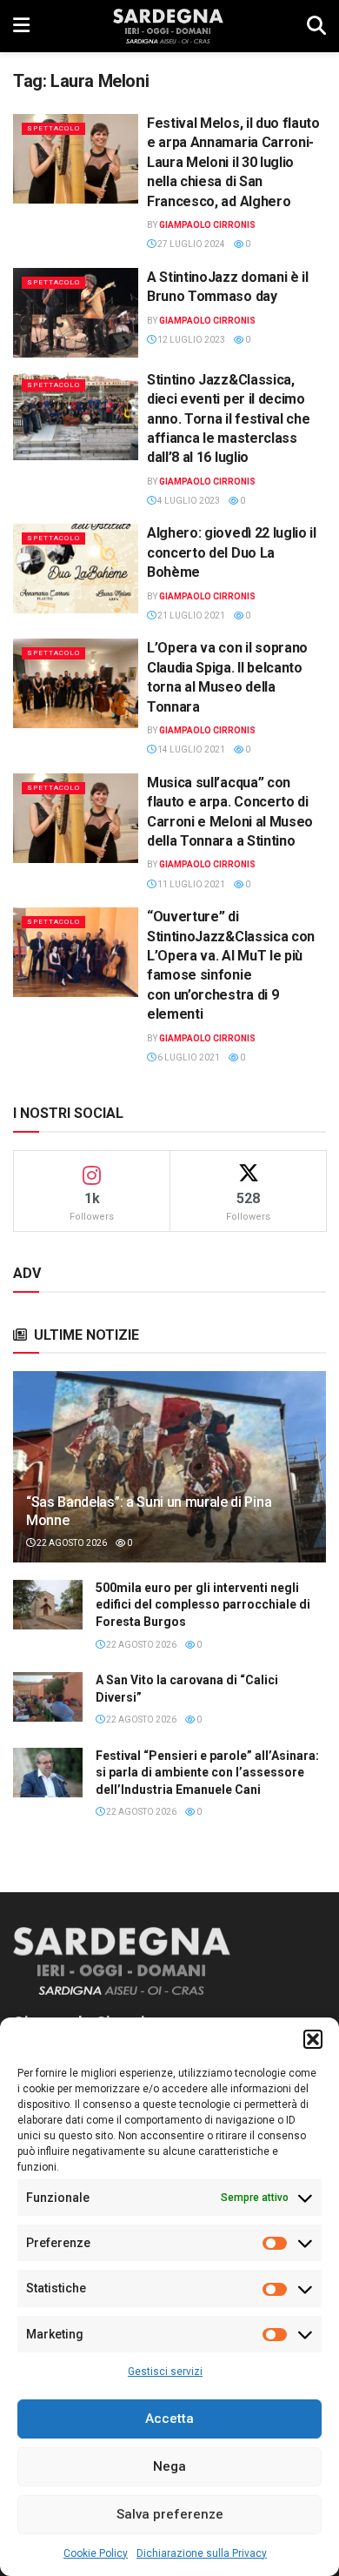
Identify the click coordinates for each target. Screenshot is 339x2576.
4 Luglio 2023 (188, 501)
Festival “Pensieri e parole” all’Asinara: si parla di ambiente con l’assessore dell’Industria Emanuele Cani (207, 1773)
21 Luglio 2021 (190, 616)
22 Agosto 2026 (71, 1543)
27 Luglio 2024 (190, 244)
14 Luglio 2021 (190, 749)
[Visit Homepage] (168, 26)
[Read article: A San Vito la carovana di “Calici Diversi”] (48, 1697)
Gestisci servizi (165, 2372)
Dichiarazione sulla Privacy (202, 2553)
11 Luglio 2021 (190, 884)
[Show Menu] (21, 26)
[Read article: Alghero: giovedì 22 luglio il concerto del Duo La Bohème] (76, 569)
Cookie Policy (96, 2553)
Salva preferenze (170, 2514)
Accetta (169, 2419)
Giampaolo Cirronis (207, 225)
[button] (313, 2039)
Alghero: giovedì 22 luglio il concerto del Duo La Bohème (232, 552)
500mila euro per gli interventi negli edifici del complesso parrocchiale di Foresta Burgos (203, 1605)
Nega (169, 2466)
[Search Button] (316, 26)
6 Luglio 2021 (188, 1057)
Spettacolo (53, 128)
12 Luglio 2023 (190, 340)
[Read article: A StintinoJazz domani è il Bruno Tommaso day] (76, 313)
